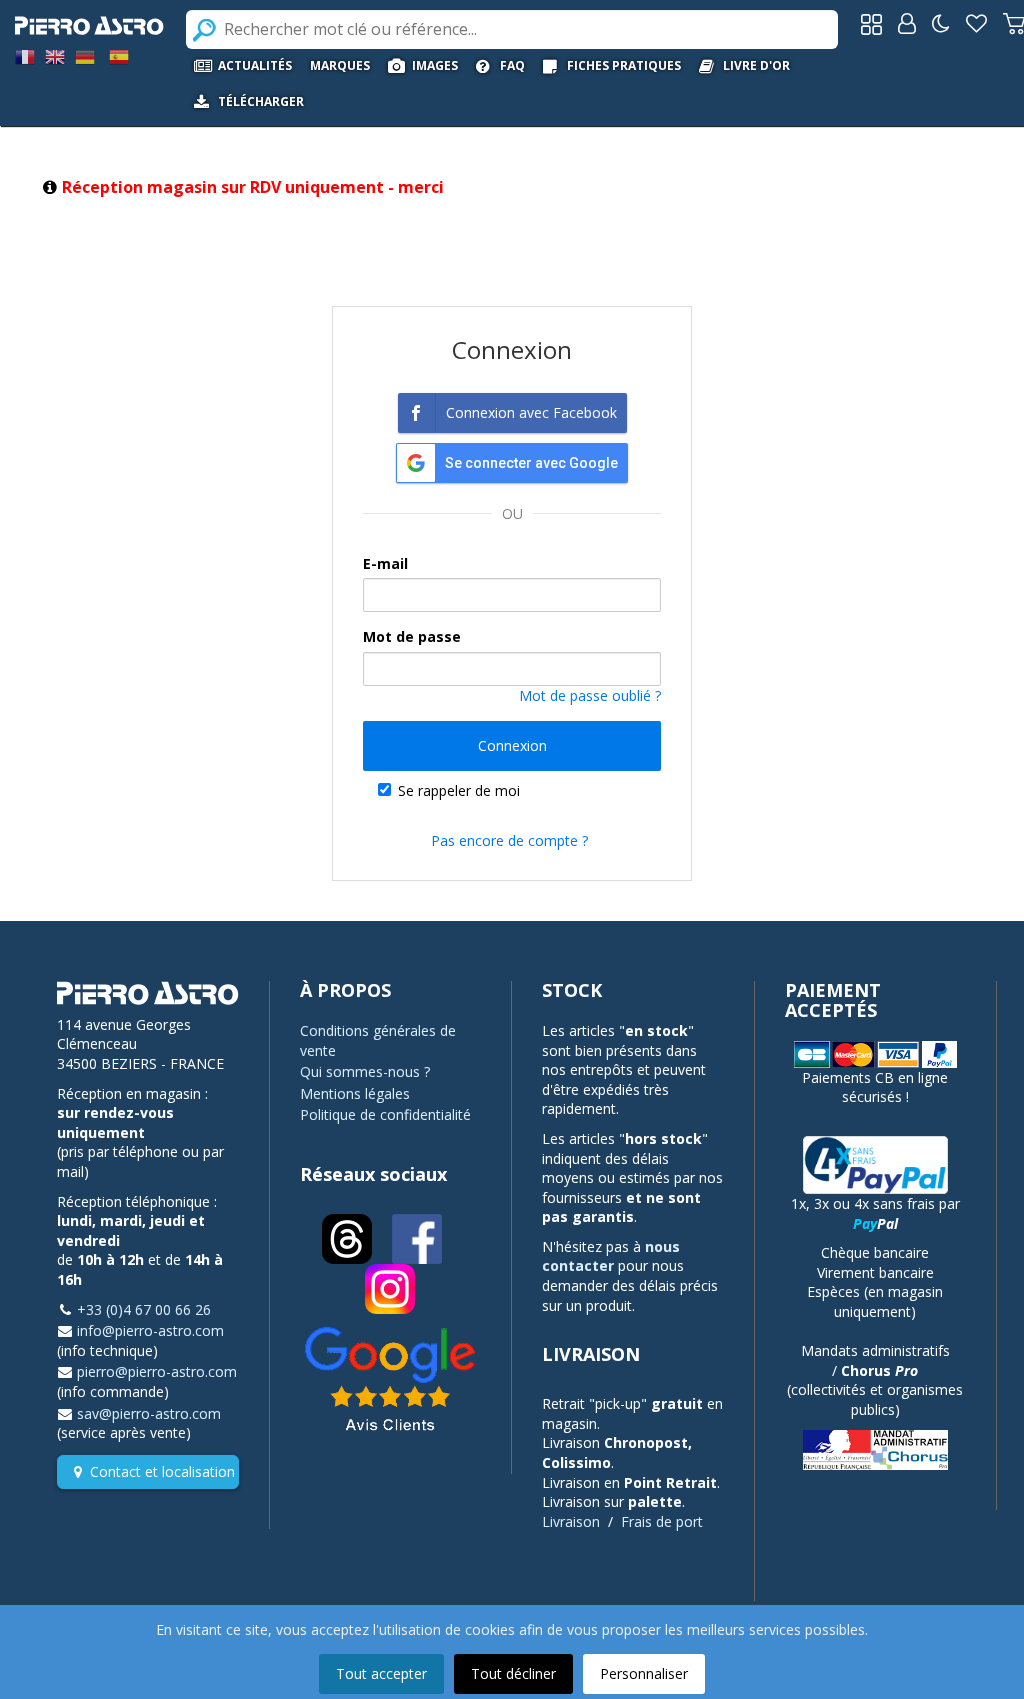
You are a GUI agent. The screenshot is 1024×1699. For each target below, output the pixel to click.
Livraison (571, 1521)
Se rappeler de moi (459, 790)
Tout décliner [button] (513, 1673)
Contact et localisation (162, 1471)
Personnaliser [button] (644, 1673)
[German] (85, 55)
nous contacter (611, 1256)
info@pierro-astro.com (150, 1330)
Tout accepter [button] (381, 1673)
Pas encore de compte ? (509, 840)
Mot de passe (412, 636)
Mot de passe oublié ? (590, 695)
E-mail (385, 563)
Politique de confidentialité (385, 1114)
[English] (55, 55)
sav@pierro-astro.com (149, 1413)
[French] (25, 55)
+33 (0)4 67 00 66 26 (144, 1309)
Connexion (512, 745)
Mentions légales (355, 1093)
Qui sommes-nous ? (365, 1071)
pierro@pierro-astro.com (157, 1371)
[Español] (119, 55)
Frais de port (662, 1521)
